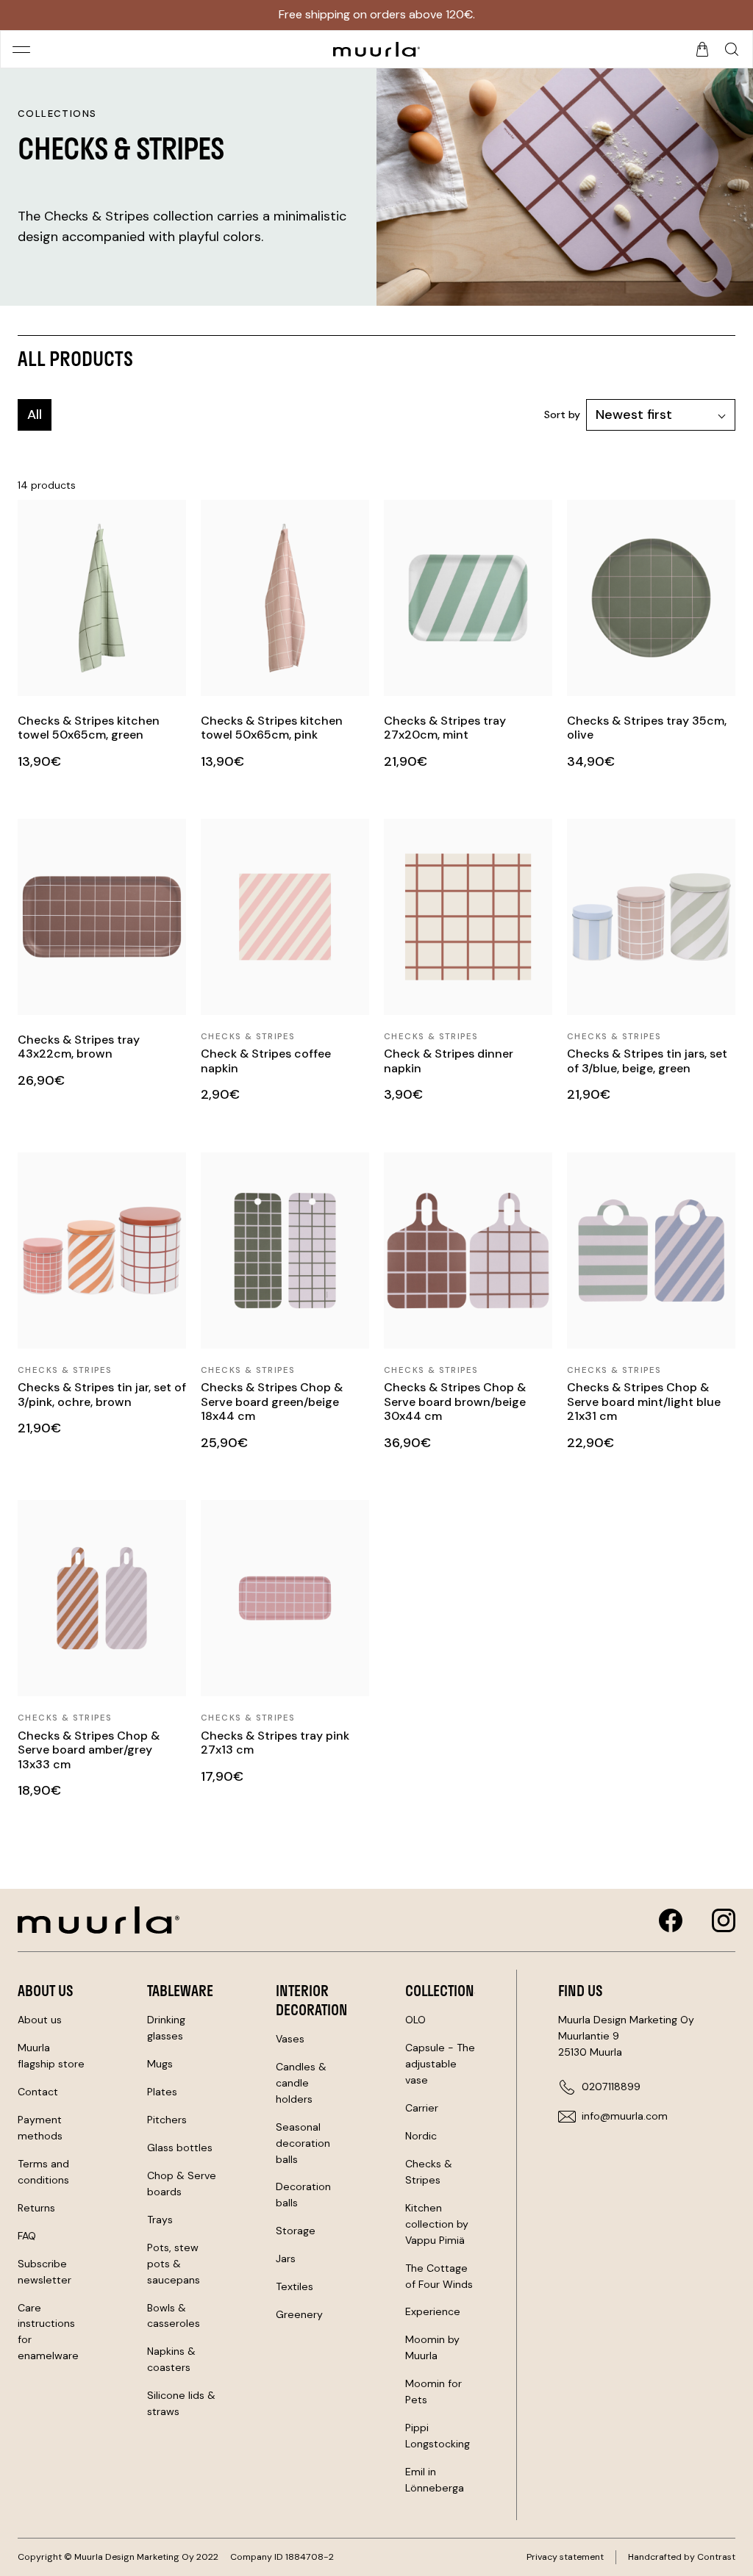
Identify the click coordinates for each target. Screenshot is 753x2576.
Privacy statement (565, 2557)
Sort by (562, 415)
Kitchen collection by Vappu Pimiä (437, 2224)
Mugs (160, 2064)
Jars (286, 2259)
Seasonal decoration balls (303, 2143)
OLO (415, 2020)
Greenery (299, 2314)
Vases (290, 2039)
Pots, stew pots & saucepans (174, 2264)
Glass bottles (180, 2148)
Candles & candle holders (301, 2083)
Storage (296, 2231)
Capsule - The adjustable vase (440, 2064)
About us (40, 2020)
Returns (36, 2208)
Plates (162, 2092)
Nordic (421, 2136)
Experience (433, 2311)
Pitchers (167, 2120)
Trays (160, 2220)
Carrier (422, 2108)
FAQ (27, 2236)
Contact (38, 2092)
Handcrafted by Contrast (682, 2557)
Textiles (295, 2286)
